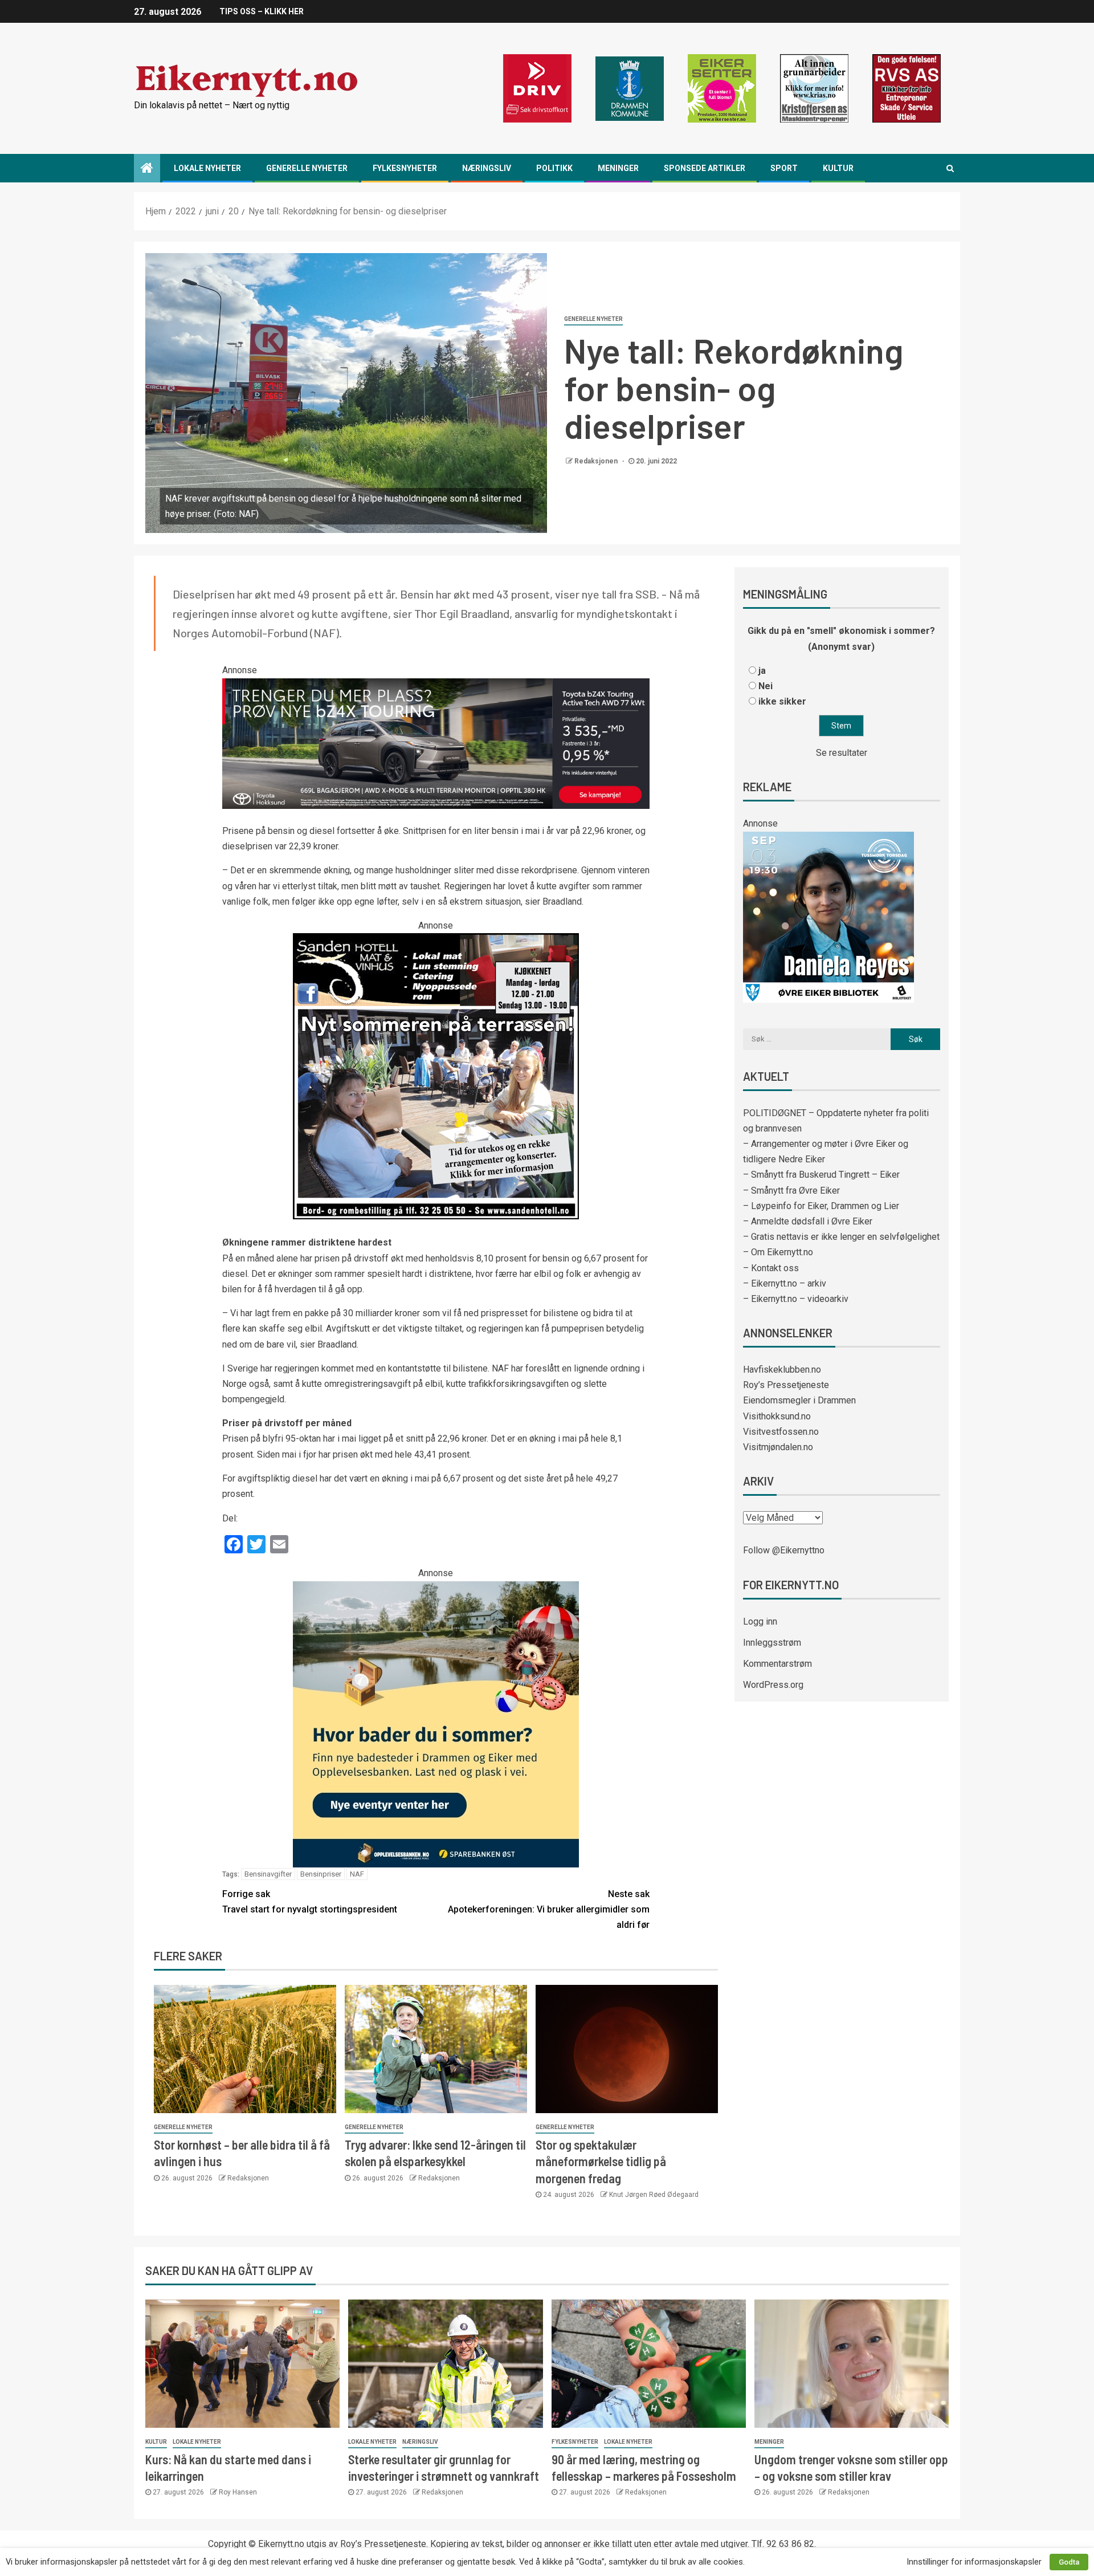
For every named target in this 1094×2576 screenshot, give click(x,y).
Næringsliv (487, 168)
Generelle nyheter (307, 168)
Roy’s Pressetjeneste (786, 1385)
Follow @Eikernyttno (784, 1550)
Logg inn (760, 1621)
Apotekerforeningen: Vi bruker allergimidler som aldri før (549, 1909)
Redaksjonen (597, 461)
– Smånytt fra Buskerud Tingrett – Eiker (821, 1175)
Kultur (838, 168)
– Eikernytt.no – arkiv (785, 1283)
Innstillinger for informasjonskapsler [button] (974, 2562)
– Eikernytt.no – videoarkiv (796, 1299)
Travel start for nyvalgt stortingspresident (310, 1902)
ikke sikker (782, 701)
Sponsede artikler (705, 168)
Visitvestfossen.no (781, 1432)
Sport (784, 168)
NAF (357, 1874)
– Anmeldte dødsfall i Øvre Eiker (808, 1221)
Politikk (554, 168)
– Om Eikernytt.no (778, 1252)
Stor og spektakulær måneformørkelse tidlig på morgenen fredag (601, 2161)
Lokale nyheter (207, 168)
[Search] (950, 168)
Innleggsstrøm (772, 1643)
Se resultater (842, 753)
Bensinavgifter (268, 1874)
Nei (766, 686)
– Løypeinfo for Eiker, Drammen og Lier (821, 1206)
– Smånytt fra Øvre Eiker (791, 1191)
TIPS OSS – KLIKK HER (262, 11)
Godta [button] (1069, 2562)
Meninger (618, 168)
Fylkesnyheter (405, 168)
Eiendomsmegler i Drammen (799, 1400)
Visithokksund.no (777, 1416)
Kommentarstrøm (777, 1664)
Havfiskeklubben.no (782, 1370)
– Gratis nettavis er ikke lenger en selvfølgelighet (841, 1237)
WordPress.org (773, 1685)
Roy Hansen (238, 2492)
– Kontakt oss (771, 1268)
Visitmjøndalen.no (778, 1447)
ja (762, 671)
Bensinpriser (321, 1874)
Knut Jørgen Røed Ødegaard (654, 2195)
